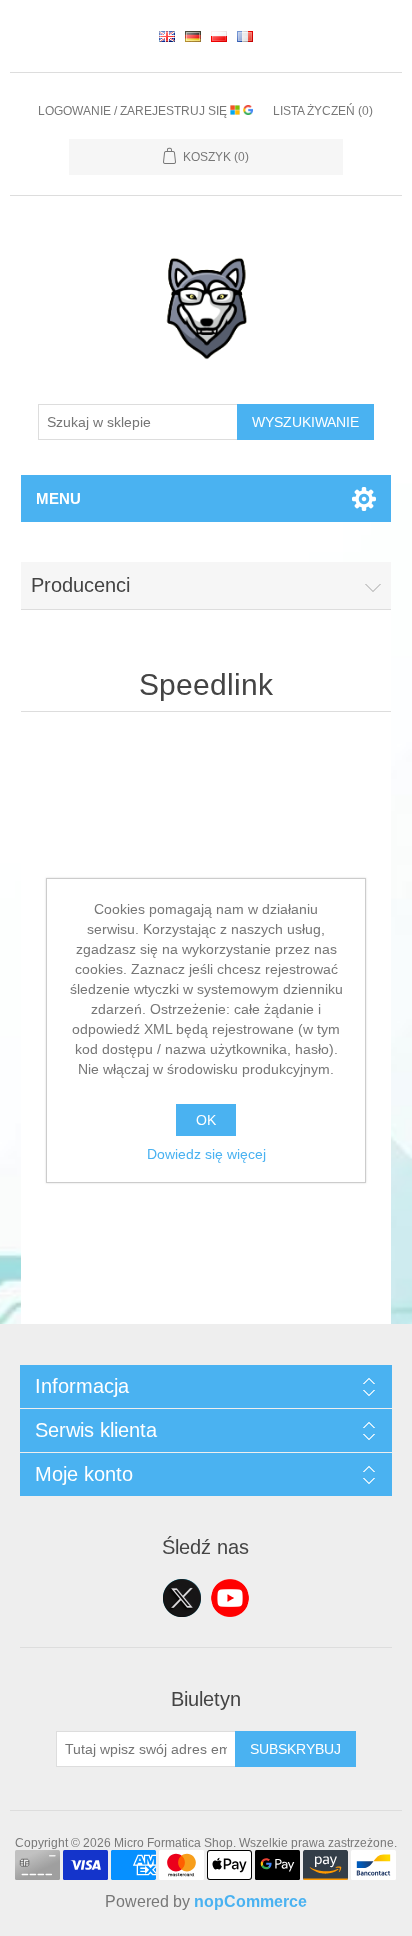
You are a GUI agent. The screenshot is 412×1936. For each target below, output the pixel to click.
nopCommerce (250, 1901)
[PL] (219, 36)
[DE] (193, 36)
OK (206, 1120)
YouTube (230, 1598)
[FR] (245, 36)
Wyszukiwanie (305, 422)
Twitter (182, 1598)
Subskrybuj (295, 1749)
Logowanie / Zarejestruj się (134, 111)
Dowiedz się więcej (206, 1154)
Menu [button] (58, 498)
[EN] (167, 36)
